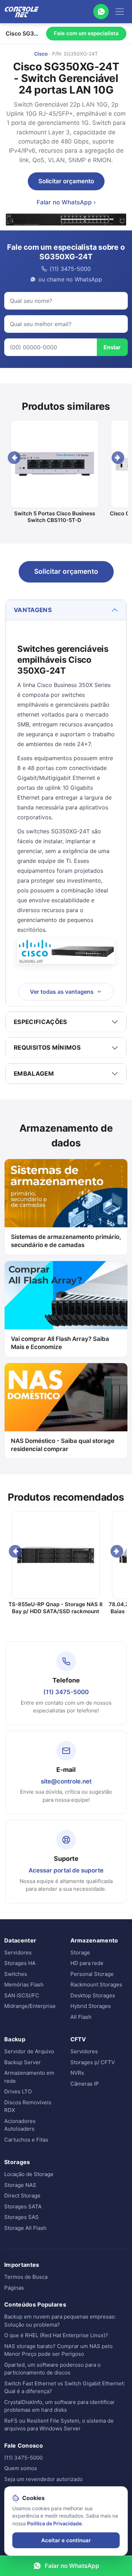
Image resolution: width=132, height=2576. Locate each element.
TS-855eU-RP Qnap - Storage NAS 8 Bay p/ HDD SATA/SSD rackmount (56, 1608)
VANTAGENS (33, 610)
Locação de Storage (29, 2174)
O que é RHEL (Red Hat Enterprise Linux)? (56, 2335)
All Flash (81, 2017)
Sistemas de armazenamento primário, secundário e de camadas (66, 1241)
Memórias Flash (24, 1985)
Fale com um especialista (86, 33)
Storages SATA (23, 2206)
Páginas (14, 2288)
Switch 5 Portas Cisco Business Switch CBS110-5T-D (55, 517)
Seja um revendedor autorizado (43, 2479)
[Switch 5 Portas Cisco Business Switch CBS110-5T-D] (54, 464)
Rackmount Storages (96, 1985)
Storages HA (20, 1963)
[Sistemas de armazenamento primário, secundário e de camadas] (66, 1193)
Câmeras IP (85, 2084)
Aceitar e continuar (66, 2540)
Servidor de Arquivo (29, 2051)
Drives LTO (18, 2091)
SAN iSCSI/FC (22, 1995)
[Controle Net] (22, 12)
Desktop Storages (93, 1995)
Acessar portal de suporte (66, 1870)
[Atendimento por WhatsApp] (101, 12)
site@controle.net (66, 1781)
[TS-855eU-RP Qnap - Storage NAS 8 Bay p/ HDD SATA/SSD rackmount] (55, 1555)
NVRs (77, 2073)
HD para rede (87, 1963)
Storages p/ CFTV (93, 2062)
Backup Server (23, 2062)
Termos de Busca (26, 2277)
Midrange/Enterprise (30, 2006)
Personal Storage (92, 1974)
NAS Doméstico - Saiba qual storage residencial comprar (63, 1445)
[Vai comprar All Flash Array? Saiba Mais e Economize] (66, 1295)
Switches (16, 1974)
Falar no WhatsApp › (66, 202)
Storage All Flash (25, 2228)
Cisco (41, 54)
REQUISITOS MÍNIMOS (47, 1048)
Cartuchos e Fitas (26, 2140)
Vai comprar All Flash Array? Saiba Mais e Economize (60, 1343)
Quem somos (21, 2468)
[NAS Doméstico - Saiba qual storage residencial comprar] (66, 1397)
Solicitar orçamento (66, 181)
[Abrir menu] (120, 12)
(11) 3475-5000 (66, 1692)
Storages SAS (21, 2217)
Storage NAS (20, 2185)
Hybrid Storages (91, 2006)
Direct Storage (22, 2196)
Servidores (18, 1952)
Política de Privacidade (54, 2523)
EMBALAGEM (34, 1074)
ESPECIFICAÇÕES (40, 1022)
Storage (80, 1952)
